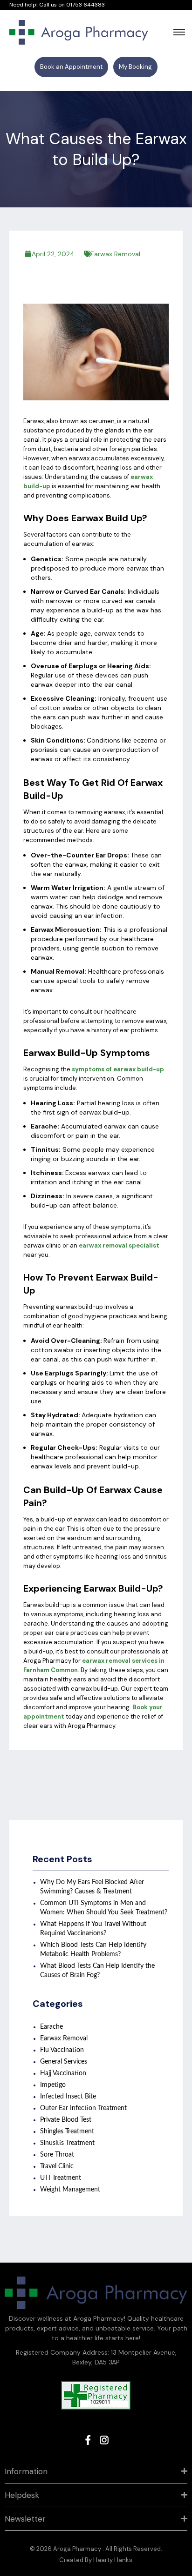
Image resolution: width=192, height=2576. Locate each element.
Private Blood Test (66, 2120)
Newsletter (25, 2519)
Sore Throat (57, 2155)
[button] (71, 67)
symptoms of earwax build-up (118, 1069)
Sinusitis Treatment (67, 2143)
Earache (51, 2027)
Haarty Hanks (113, 2560)
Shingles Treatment (67, 2131)
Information (26, 2471)
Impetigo (53, 2085)
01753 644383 (86, 5)
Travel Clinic (57, 2166)
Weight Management (70, 2190)
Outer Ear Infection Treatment (83, 2108)
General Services (64, 2062)
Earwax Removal (115, 254)
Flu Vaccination (62, 2050)
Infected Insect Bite (68, 2097)
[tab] (96, 2472)
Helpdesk (22, 2495)
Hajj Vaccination (63, 2073)
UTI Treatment (61, 2178)
